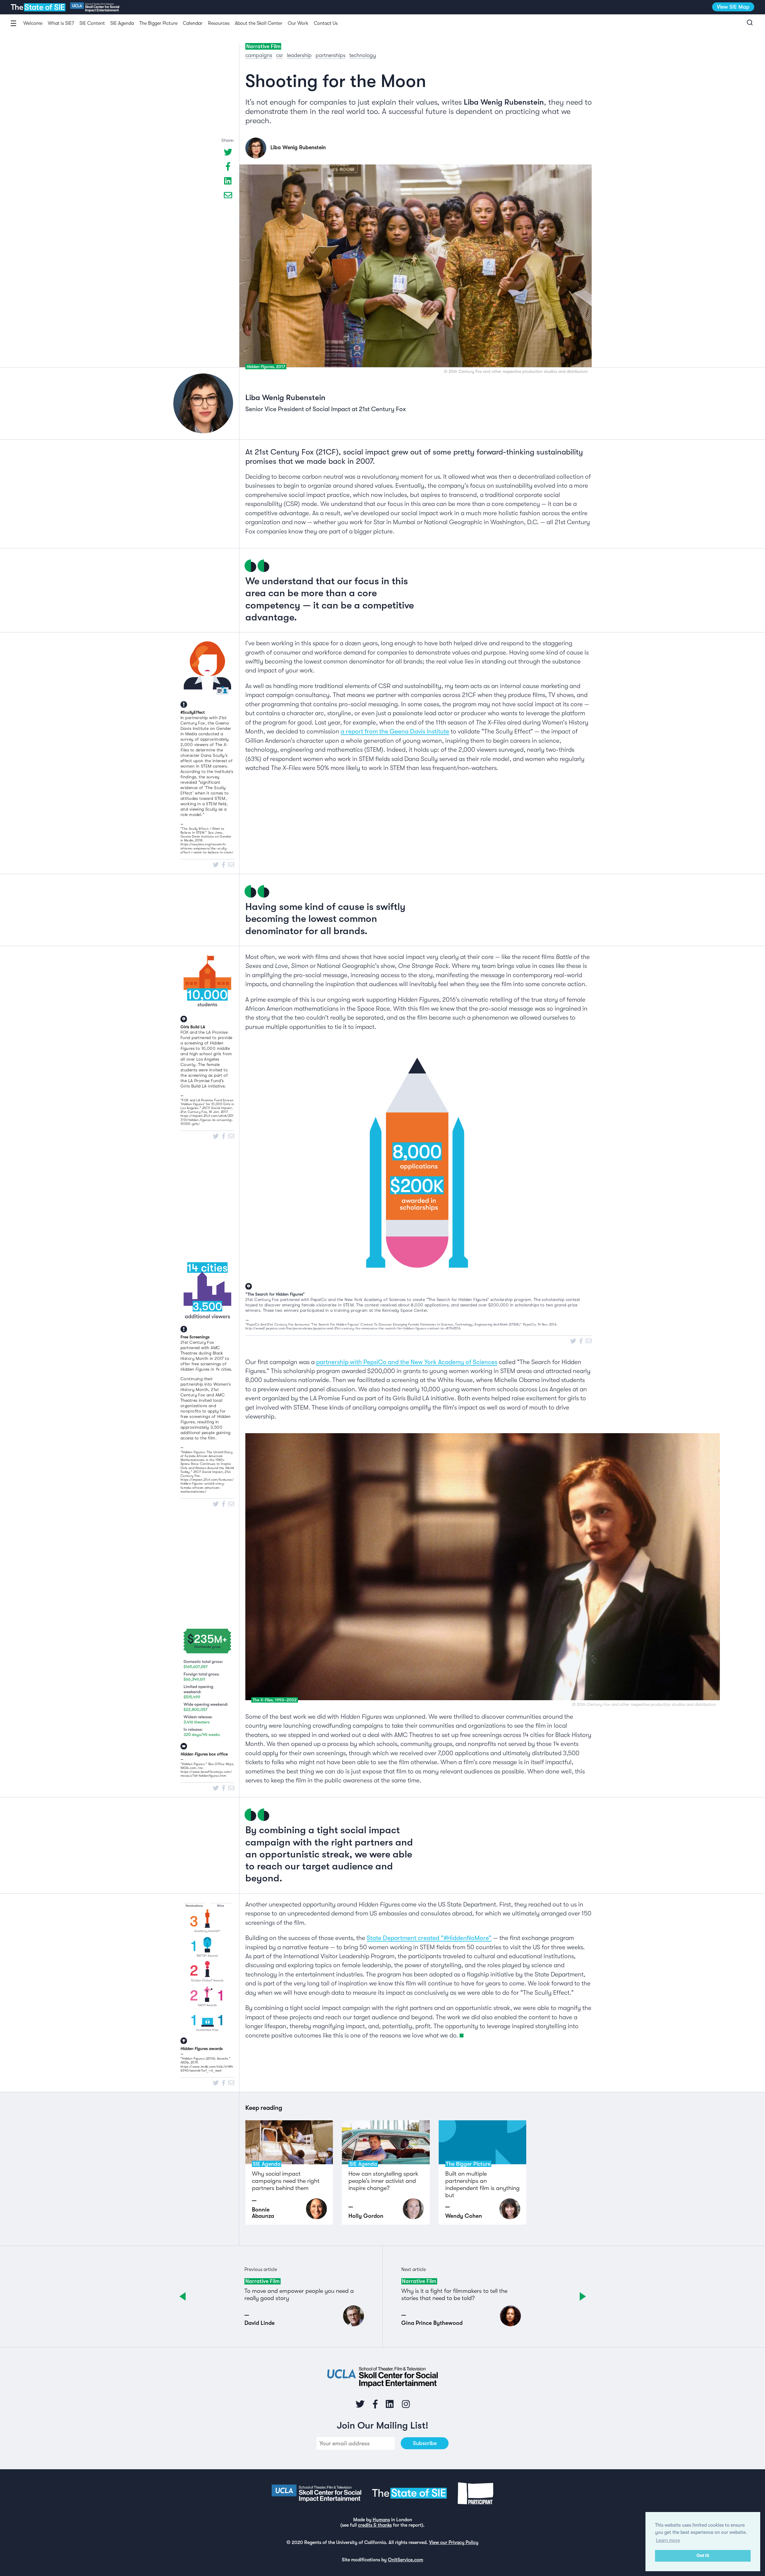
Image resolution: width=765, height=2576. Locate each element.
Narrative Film (263, 46)
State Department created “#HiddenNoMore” (429, 1938)
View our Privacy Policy (454, 2543)
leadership (299, 55)
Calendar (193, 23)
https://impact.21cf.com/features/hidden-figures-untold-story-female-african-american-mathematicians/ (207, 1486)
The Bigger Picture (158, 23)
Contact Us (326, 23)
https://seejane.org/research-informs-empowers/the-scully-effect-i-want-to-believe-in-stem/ (207, 848)
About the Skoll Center (259, 23)
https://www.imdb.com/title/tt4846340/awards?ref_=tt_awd (207, 2069)
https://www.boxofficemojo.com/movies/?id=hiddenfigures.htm (206, 1774)
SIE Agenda (122, 23)
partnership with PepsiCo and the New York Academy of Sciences (407, 1362)
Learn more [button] (668, 2540)
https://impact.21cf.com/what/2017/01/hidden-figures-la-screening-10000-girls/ (207, 1120)
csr (280, 55)
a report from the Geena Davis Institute (395, 731)
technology (363, 55)
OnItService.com (406, 2560)
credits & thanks (375, 2525)
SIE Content (92, 23)
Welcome (33, 23)
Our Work (298, 23)
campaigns (259, 55)
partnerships (331, 55)
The (38, 7)
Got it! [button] (703, 2556)
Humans (381, 2520)
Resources (219, 23)
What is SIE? (61, 23)
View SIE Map (733, 7)
